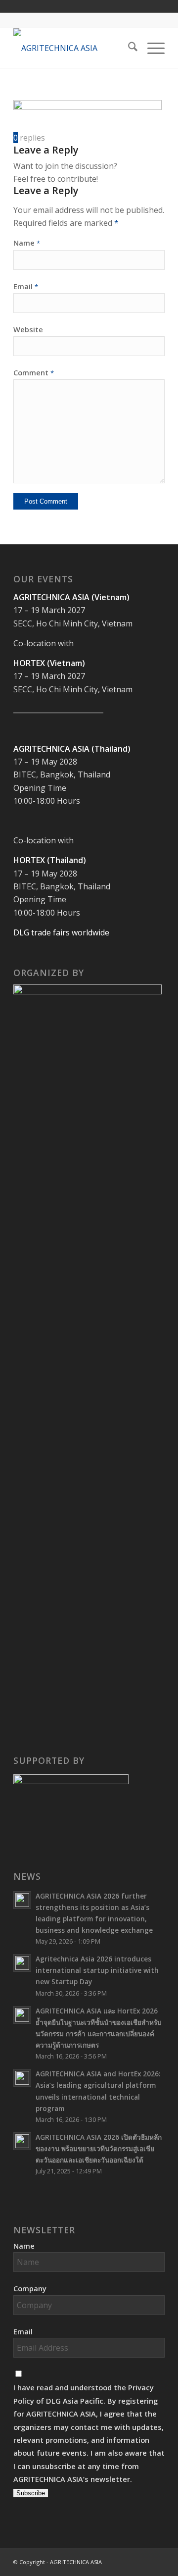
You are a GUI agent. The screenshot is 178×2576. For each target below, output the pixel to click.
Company (30, 2288)
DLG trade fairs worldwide (61, 932)
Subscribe (31, 2493)
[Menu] (151, 48)
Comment (34, 372)
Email (26, 286)
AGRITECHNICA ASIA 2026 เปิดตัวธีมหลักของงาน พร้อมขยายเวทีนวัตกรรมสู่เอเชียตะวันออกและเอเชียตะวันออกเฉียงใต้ (99, 2148)
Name (27, 243)
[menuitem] (128, 48)
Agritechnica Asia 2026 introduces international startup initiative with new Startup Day (97, 1970)
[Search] (128, 48)
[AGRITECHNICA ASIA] (74, 48)
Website (28, 329)
